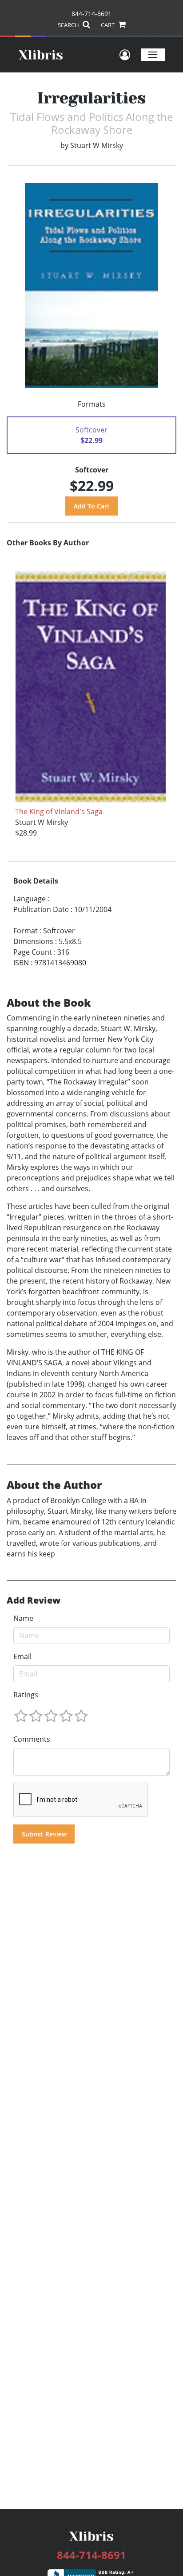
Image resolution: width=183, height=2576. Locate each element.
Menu (153, 54)
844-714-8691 (91, 14)
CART (108, 25)
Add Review (34, 1600)
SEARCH (69, 25)
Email (22, 1656)
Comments (32, 1739)
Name (23, 1618)
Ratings (26, 1695)
